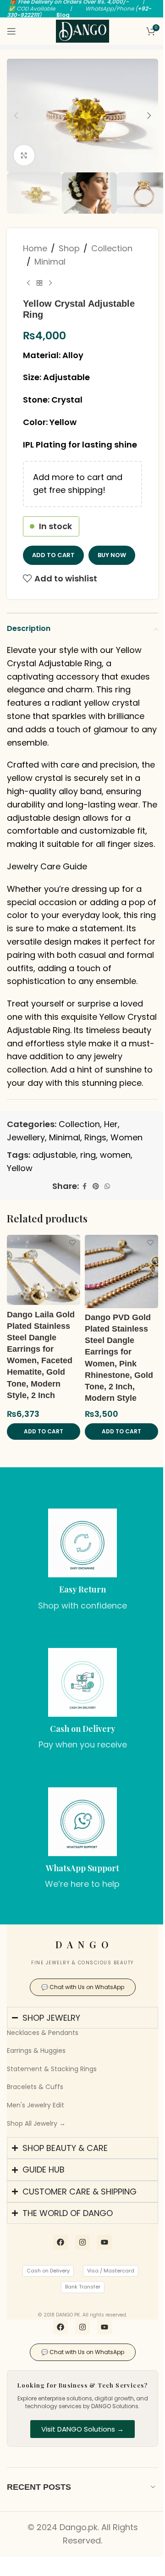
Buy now (112, 555)
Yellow (20, 1168)
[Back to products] (39, 283)
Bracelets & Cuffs (35, 2087)
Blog (63, 15)
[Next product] (50, 283)
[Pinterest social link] (96, 1186)
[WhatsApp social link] (107, 1186)
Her (111, 1124)
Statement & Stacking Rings (52, 2069)
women (115, 1155)
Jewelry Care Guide (47, 866)
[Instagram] (79, 2292)
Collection (112, 248)
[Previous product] (28, 283)
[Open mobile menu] (11, 31)
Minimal (50, 262)
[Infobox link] (82, 1560)
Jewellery (26, 1137)
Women (126, 1137)
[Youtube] (101, 2292)
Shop (69, 248)
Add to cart (53, 555)
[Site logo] (82, 30)
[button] (16, 116)
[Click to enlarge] (24, 155)
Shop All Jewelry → (36, 2123)
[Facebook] (57, 2292)
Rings (95, 1137)
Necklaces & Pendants (43, 2033)
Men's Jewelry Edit (36, 2105)
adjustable (54, 1155)
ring (88, 1155)
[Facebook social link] (84, 1186)
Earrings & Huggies (36, 2051)
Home (35, 248)
